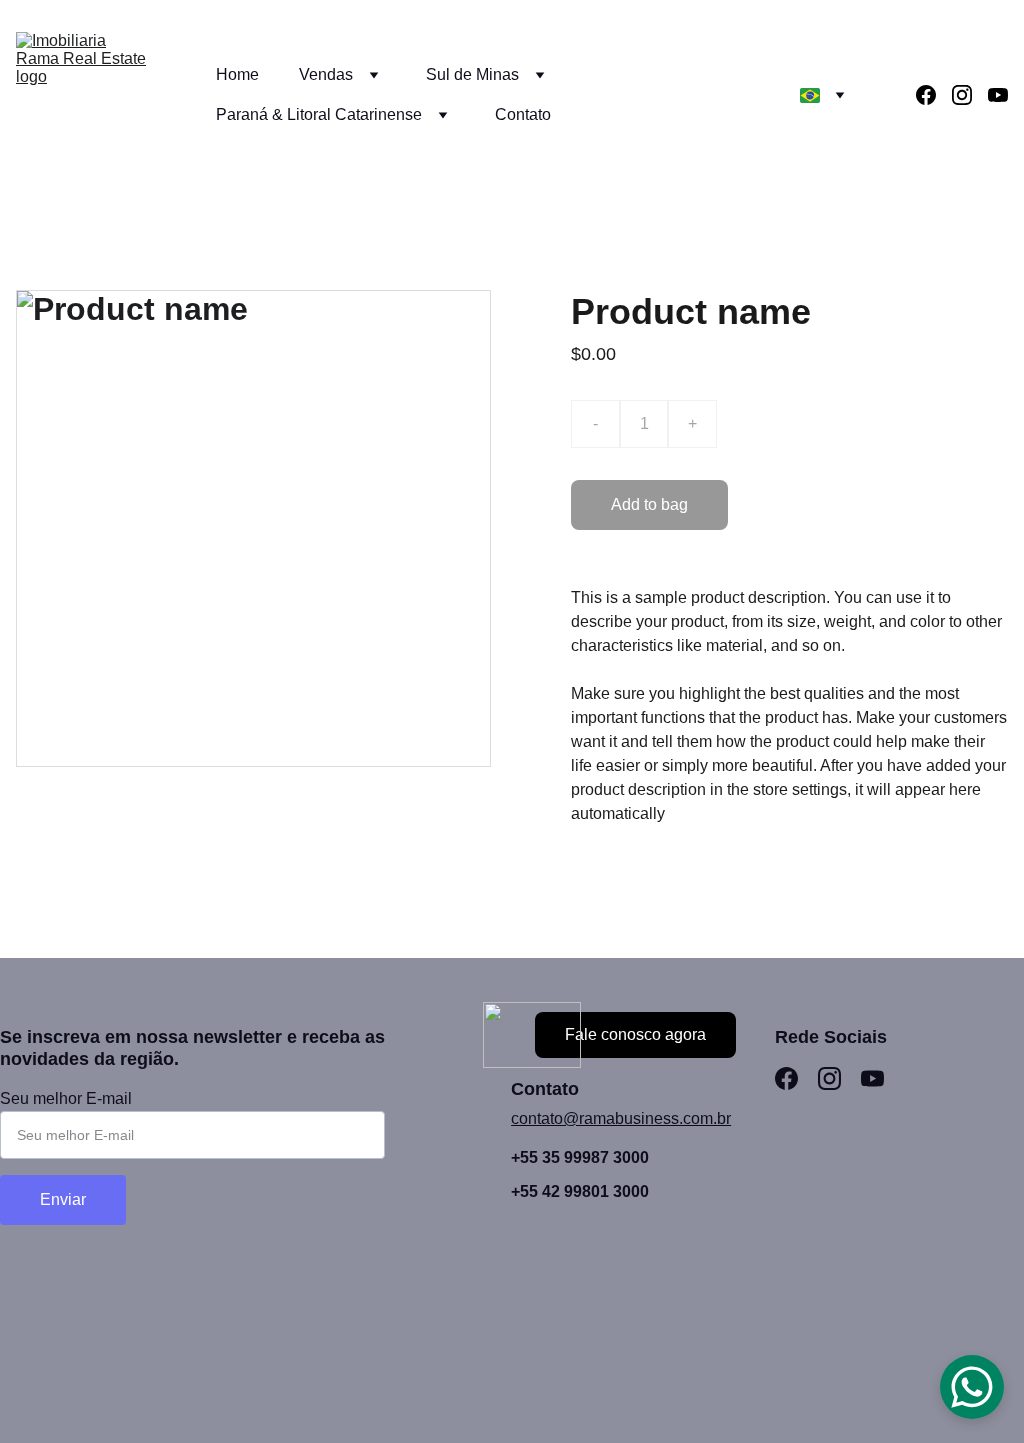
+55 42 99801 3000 (580, 1191)
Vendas (326, 74)
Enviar (63, 1199)
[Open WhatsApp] (972, 1387)
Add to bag (649, 504)
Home (237, 74)
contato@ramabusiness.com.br (621, 1118)
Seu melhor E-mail (66, 1098)
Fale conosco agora (635, 1034)
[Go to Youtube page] (998, 95)
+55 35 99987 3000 (580, 1157)
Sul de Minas (472, 74)
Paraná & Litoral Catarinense (319, 114)
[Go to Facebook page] (934, 95)
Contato (523, 114)
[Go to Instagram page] (970, 95)
